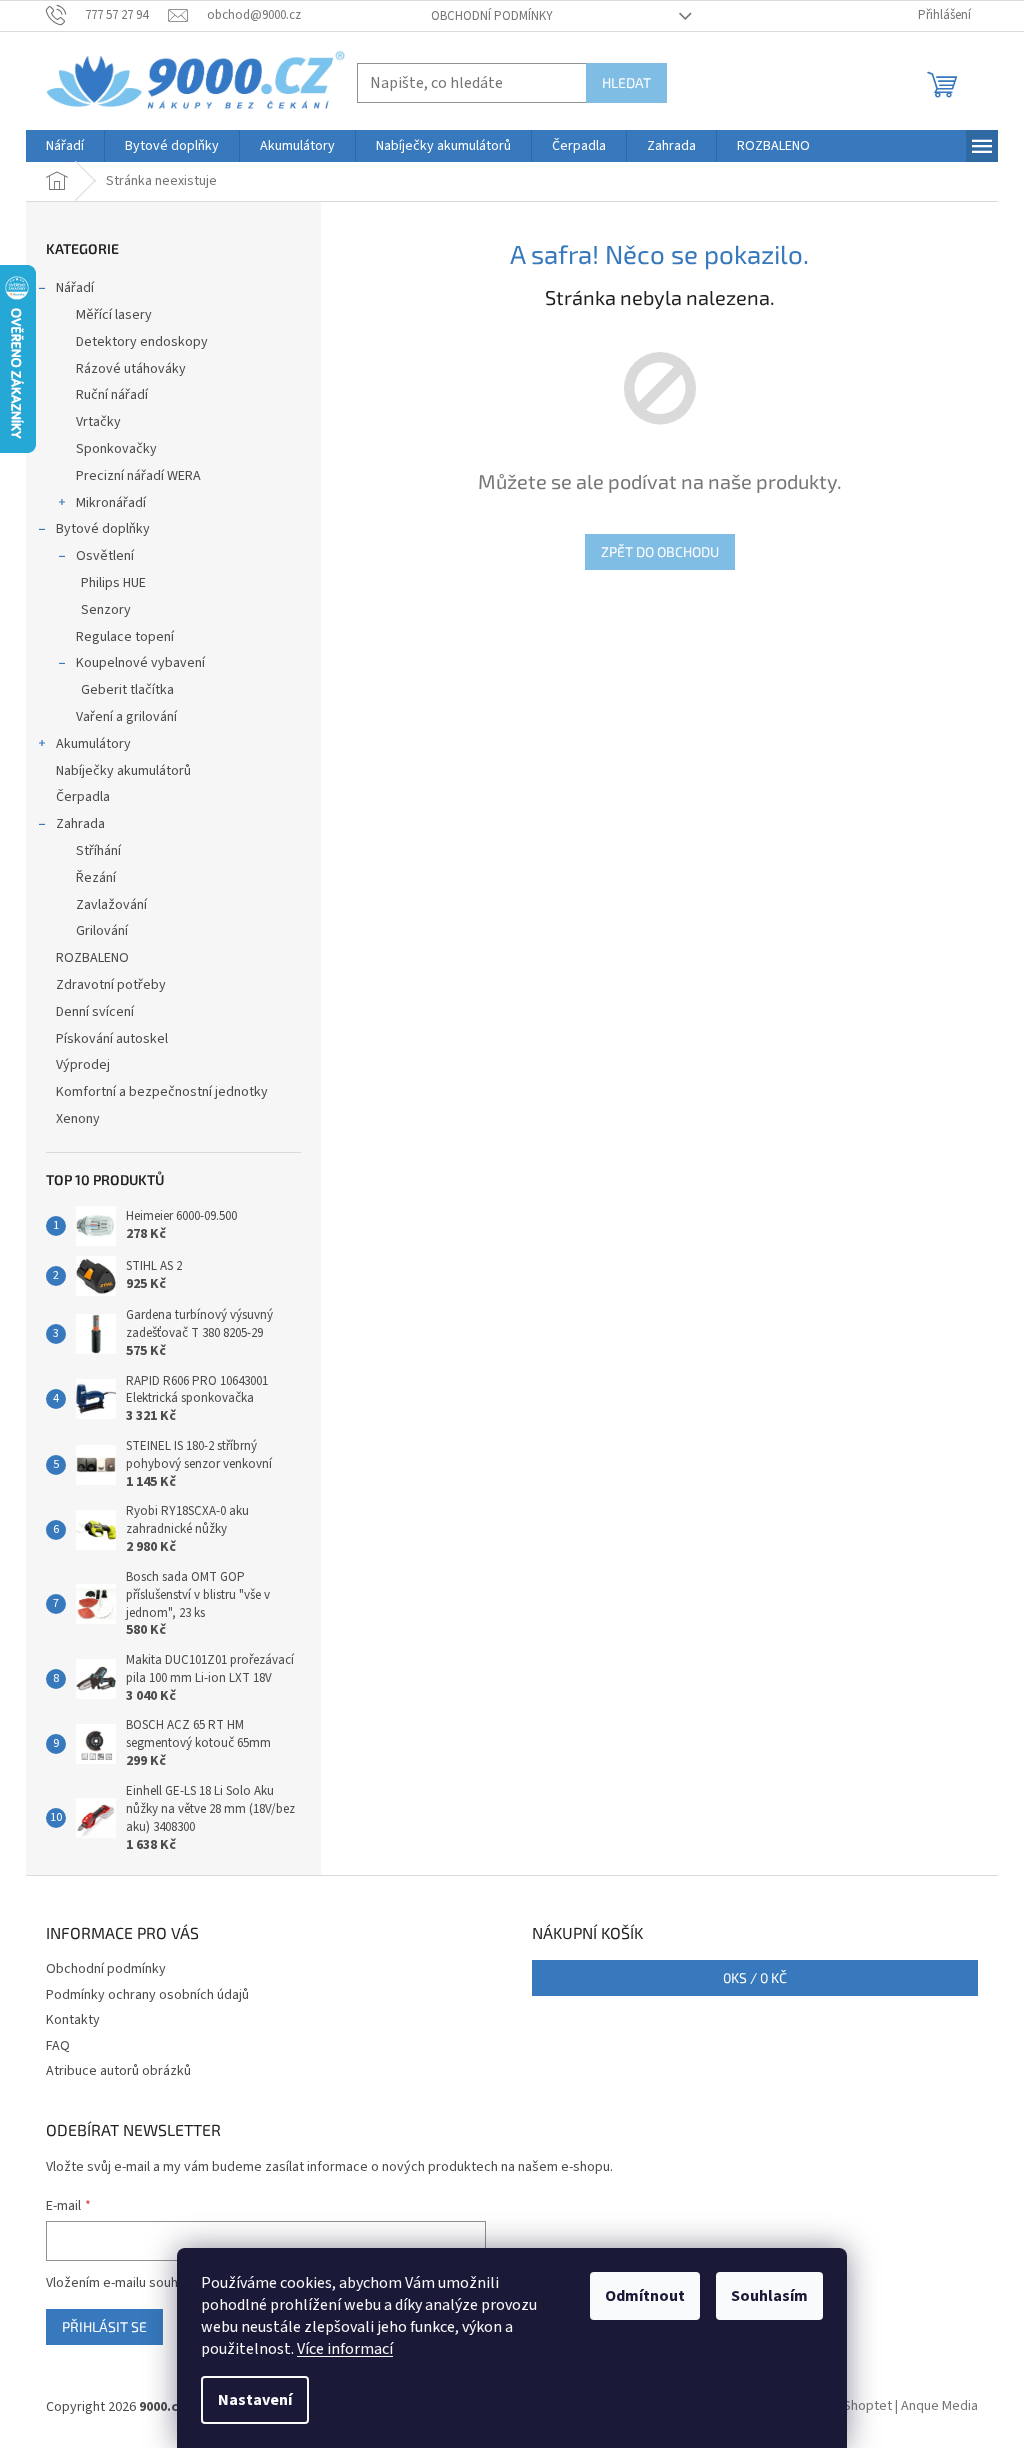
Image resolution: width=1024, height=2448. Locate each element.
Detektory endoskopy (142, 342)
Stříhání (98, 851)
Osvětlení (105, 556)
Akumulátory (93, 744)
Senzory (106, 610)
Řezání (96, 878)
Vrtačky (98, 422)
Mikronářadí (111, 503)
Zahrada (80, 824)
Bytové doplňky (103, 529)
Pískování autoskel (112, 1039)
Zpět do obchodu (660, 551)
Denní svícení (95, 1012)
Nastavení (255, 2400)
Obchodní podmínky (492, 16)
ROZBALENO (92, 958)
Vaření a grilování (126, 717)
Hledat (626, 82)
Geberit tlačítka (127, 690)
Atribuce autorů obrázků (118, 2071)
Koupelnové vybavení (140, 663)
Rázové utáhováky (131, 369)
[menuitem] (65, 146)
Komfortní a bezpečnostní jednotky (162, 1092)
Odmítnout (645, 2296)
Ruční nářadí (112, 395)
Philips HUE (113, 583)
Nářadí (75, 288)
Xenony (78, 1119)
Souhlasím (769, 2296)
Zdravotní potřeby (111, 985)
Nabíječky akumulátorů (123, 771)
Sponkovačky (116, 449)
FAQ (58, 2046)
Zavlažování (111, 905)
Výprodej (83, 1065)
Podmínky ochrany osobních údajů (147, 1995)
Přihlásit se (104, 2326)
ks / (755, 1977)
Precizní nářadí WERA (138, 476)
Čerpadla (83, 797)
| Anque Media (935, 2407)
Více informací (345, 2349)
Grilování (102, 931)
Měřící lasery (114, 315)
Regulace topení (125, 637)
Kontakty (73, 2020)
